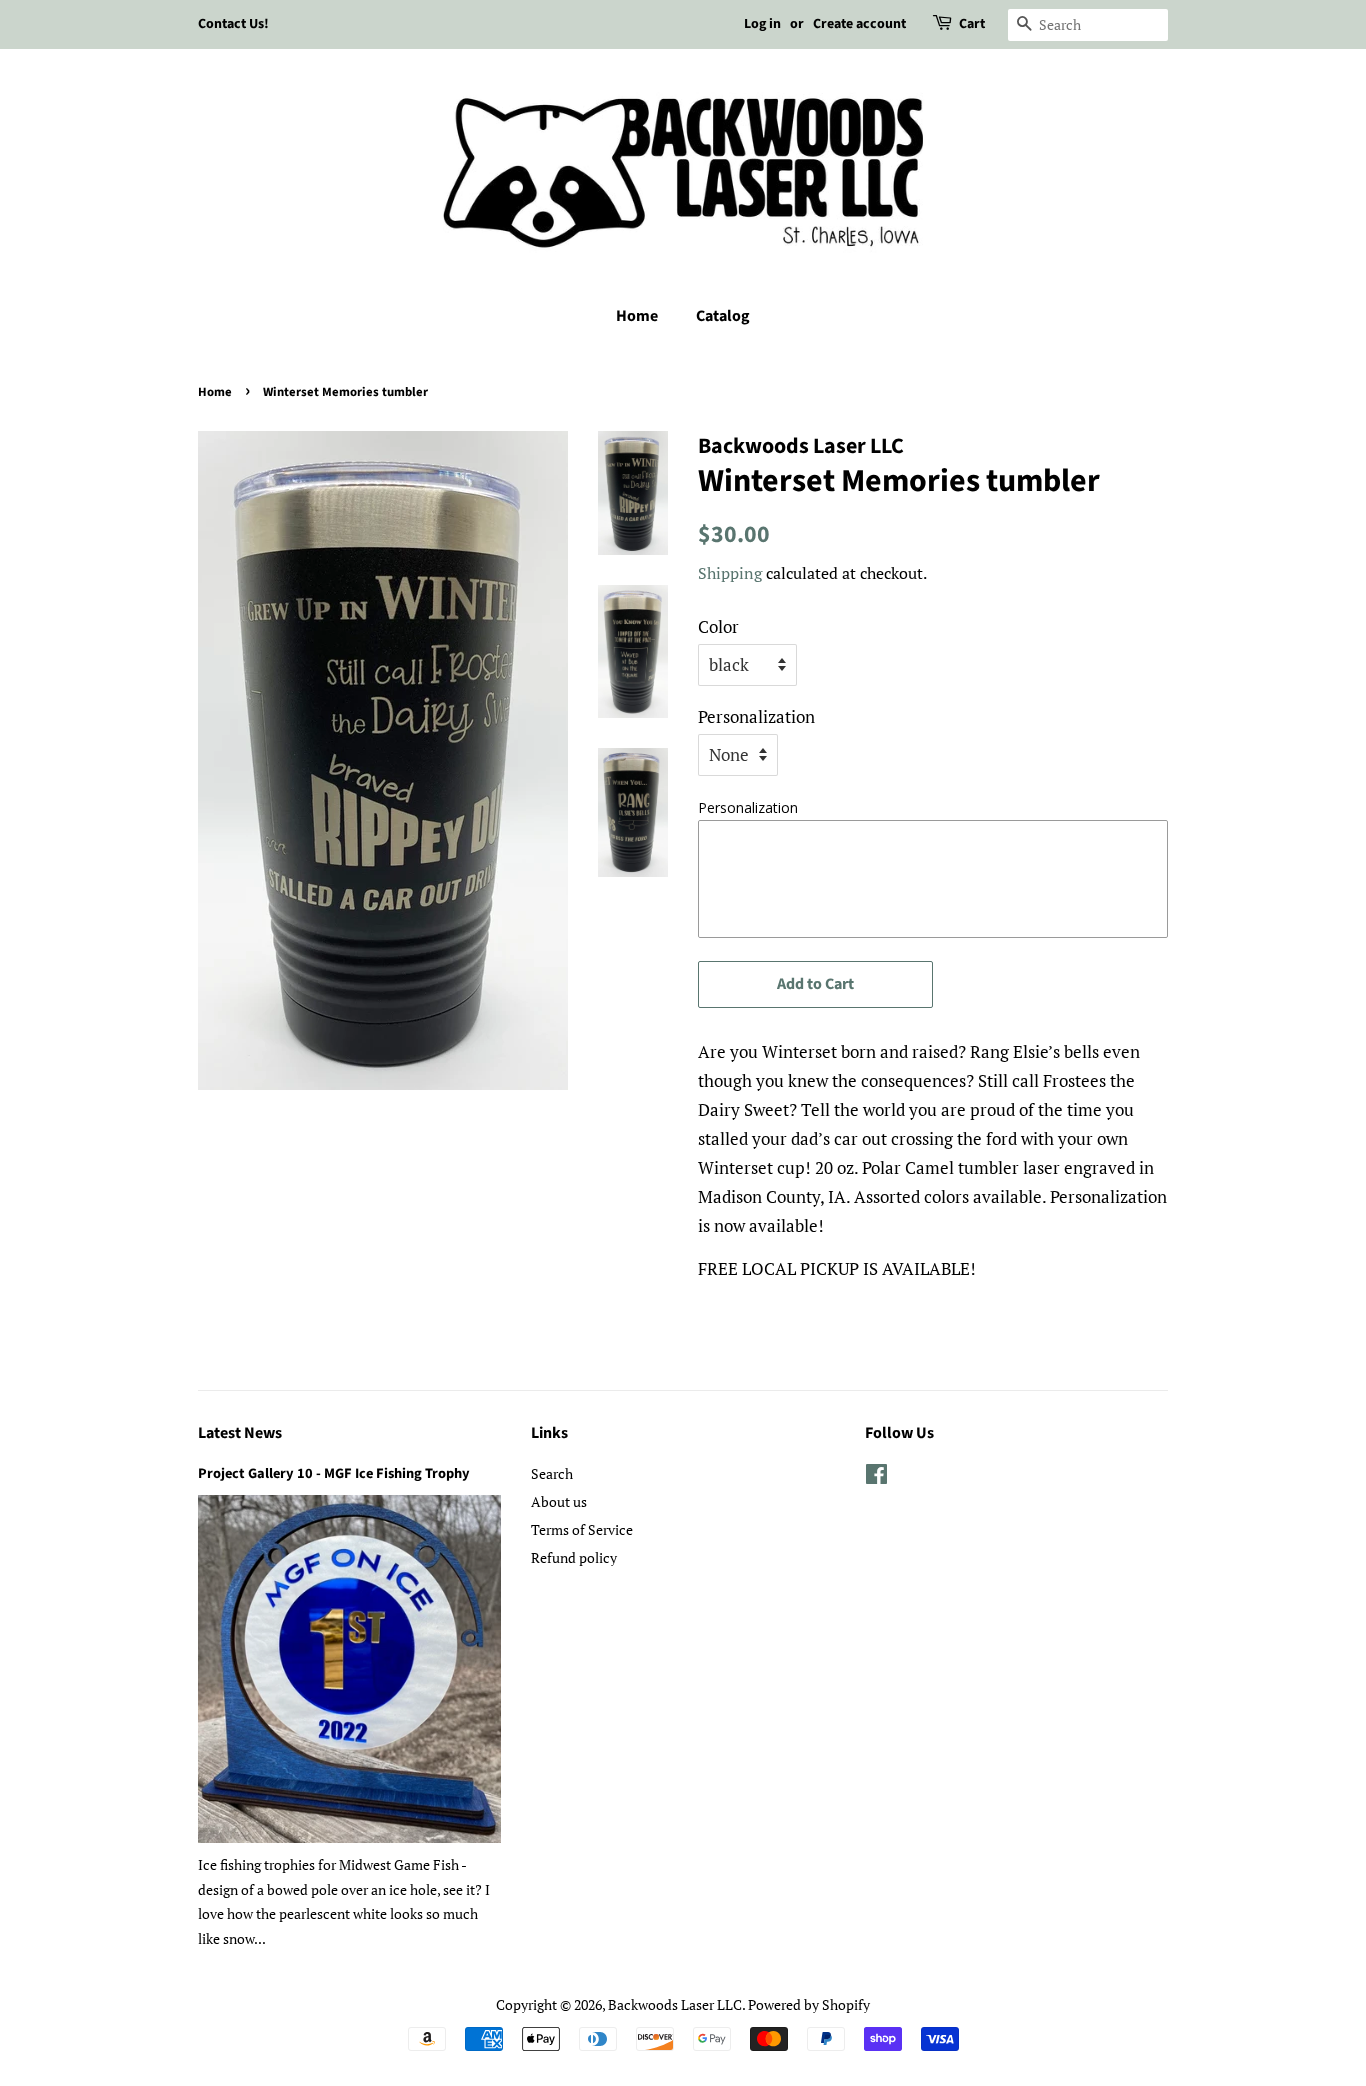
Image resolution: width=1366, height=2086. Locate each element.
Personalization (756, 716)
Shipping (730, 573)
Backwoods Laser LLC (675, 2004)
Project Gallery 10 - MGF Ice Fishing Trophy (334, 1473)
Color (718, 626)
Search (552, 1473)
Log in (762, 24)
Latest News (240, 1433)
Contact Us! (233, 24)
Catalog (723, 316)
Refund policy (574, 1557)
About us (559, 1501)
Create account (859, 24)
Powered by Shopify (809, 2004)
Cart (972, 24)
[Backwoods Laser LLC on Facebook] (876, 1477)
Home (637, 316)
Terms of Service (582, 1529)
